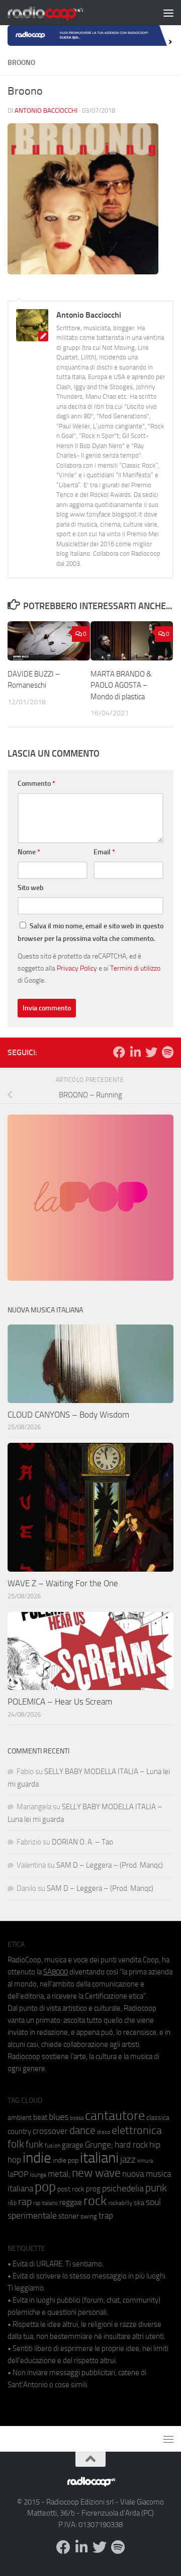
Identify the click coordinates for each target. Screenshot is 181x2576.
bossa (77, 2118)
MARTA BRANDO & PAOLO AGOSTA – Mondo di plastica (121, 685)
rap (25, 2202)
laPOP (18, 2174)
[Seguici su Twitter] (151, 1052)
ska (139, 2203)
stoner (69, 2216)
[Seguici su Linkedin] (135, 1052)
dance (82, 2130)
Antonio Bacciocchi (46, 111)
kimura (145, 2161)
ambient (20, 2118)
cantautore (115, 2116)
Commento (36, 784)
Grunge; (99, 2145)
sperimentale (32, 2216)
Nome (29, 852)
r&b (12, 2203)
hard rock (131, 2145)
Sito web (31, 888)
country (19, 2131)
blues (59, 2117)
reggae (71, 2202)
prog (93, 2189)
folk (16, 2144)
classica (158, 2118)
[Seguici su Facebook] (119, 1052)
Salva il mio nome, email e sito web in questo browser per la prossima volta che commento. (90, 932)
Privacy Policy (77, 968)
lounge (38, 2175)
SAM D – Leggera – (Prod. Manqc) (110, 1865)
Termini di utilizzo (135, 968)
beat (40, 2117)
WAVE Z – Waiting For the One (63, 1583)
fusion (53, 2145)
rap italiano (46, 2203)
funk (34, 2145)
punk (156, 2188)
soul (153, 2202)
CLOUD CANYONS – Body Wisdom (68, 1415)
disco (104, 2132)
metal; (59, 2174)
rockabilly (120, 2203)
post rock (71, 2189)
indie (37, 2158)
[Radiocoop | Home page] (58, 13)
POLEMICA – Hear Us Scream (60, 1702)
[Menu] (168, 13)
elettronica (137, 2130)
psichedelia (123, 2188)
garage (73, 2145)
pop (45, 2187)
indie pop (66, 2160)
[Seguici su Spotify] (167, 1052)
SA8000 (56, 1972)
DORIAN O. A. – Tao (82, 1842)
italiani (99, 2158)
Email (104, 852)
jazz (128, 2160)
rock (95, 2201)
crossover (50, 2131)
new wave (96, 2173)
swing (89, 2216)
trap (106, 2216)
